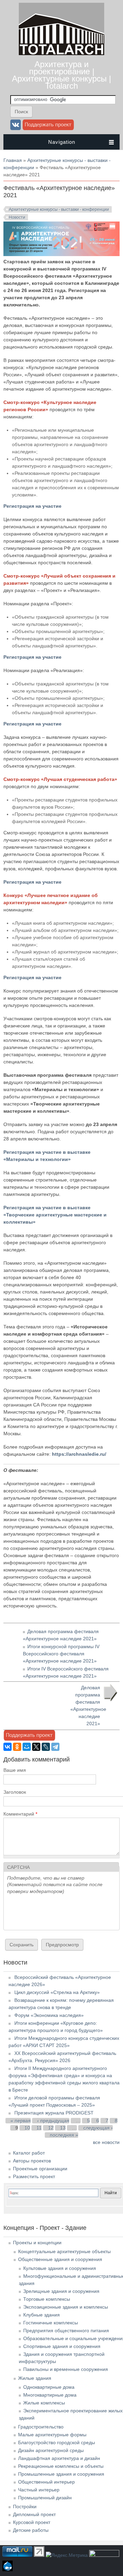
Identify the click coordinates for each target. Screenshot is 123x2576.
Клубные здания (42, 2315)
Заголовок (15, 1792)
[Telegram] (55, 1747)
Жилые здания (35, 2378)
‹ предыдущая (53, 2121)
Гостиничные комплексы (51, 2323)
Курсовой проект (32, 2522)
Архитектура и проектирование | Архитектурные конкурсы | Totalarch (61, 75)
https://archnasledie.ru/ (79, 1454)
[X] (36, 1747)
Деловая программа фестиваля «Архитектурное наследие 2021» (88, 1706)
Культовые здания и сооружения (60, 2268)
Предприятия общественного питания (66, 2331)
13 (63, 2128)
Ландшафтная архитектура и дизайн (59, 2458)
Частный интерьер (39, 2490)
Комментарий (20, 1814)
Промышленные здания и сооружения (61, 2474)
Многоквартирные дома (50, 2395)
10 (27, 2128)
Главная (13, 160)
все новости (106, 2142)
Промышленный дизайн (45, 2498)
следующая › (98, 2128)
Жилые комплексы (44, 2403)
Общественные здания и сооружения (60, 2259)
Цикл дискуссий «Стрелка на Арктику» (57, 1992)
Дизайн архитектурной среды (51, 2450)
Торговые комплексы (47, 2299)
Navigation (62, 142)
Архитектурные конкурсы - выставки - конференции (59, 210)
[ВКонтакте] (8, 1747)
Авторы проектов (32, 2161)
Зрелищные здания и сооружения (61, 2291)
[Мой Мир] (27, 1747)
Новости (17, 217)
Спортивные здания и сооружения (62, 2346)
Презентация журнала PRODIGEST (54, 2113)
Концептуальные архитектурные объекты (64, 2251)
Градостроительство (41, 2427)
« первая (21, 2121)
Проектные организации (40, 2169)
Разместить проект (34, 2176)
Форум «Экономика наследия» (49, 2015)
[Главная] (61, 53)
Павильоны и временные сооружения (66, 2369)
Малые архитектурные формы (52, 2435)
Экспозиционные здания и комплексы (66, 2307)
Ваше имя (15, 1770)
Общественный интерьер (46, 2482)
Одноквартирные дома (49, 2387)
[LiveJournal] (46, 1747)
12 (51, 2128)
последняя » (64, 2135)
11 (39, 2128)
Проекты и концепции (37, 2243)
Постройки (25, 2506)
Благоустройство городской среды (57, 2442)
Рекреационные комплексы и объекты (61, 2466)
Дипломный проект (34, 2514)
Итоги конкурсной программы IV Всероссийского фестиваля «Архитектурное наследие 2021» (61, 1654)
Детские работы (31, 2530)
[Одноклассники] (17, 1747)
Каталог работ (29, 2153)
